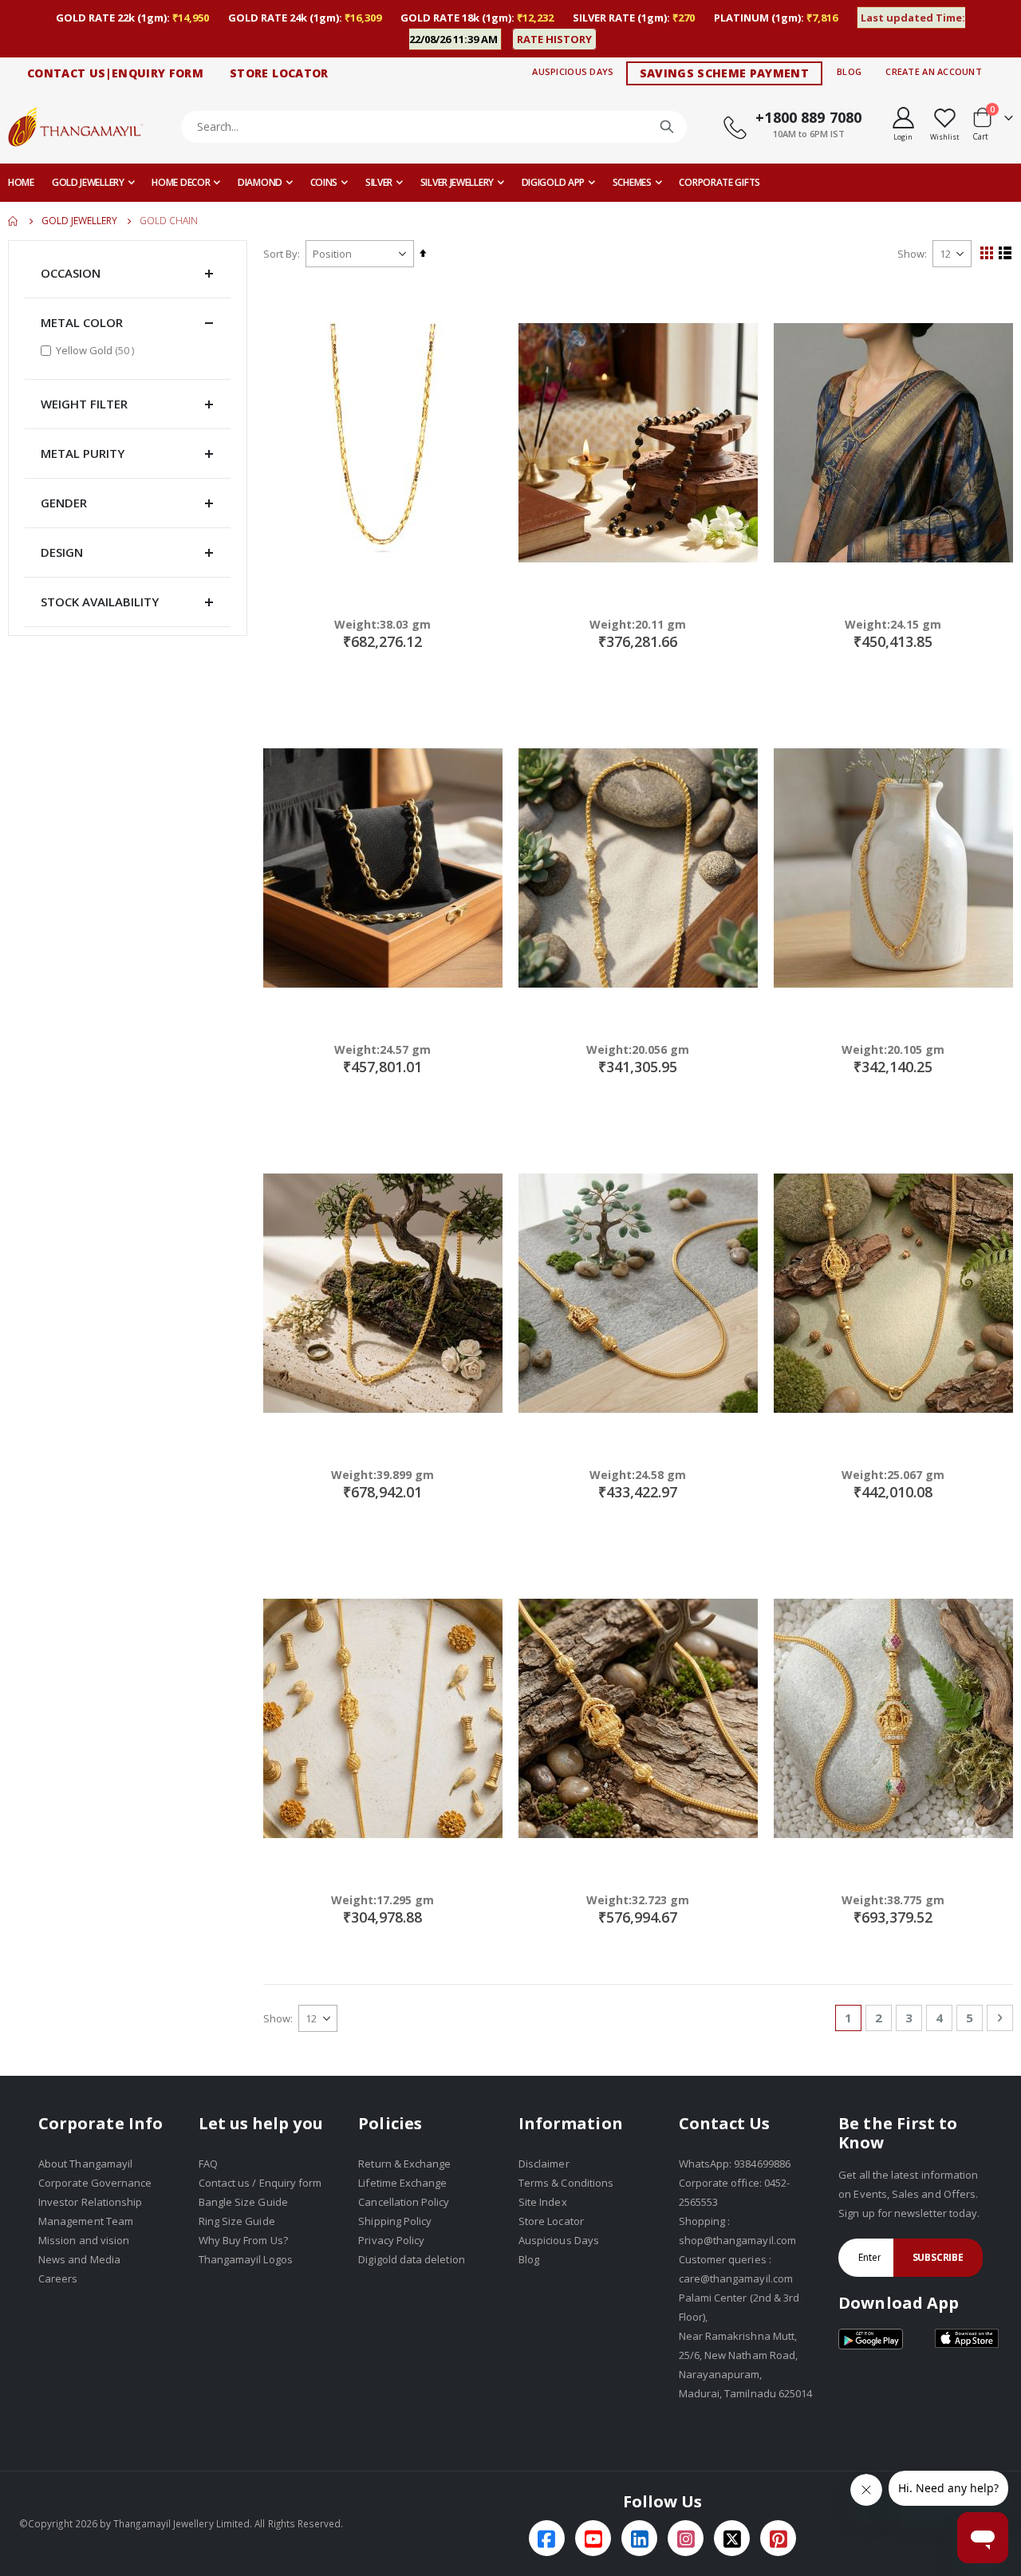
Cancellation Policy (404, 2202)
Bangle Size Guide (243, 2202)
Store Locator (551, 2221)
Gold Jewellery (79, 221)
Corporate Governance (95, 2183)
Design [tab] (62, 552)
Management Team (86, 2221)
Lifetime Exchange (402, 2183)
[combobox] (434, 127)
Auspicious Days (573, 71)
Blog (849, 71)
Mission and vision (84, 2240)
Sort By (280, 254)
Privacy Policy (391, 2240)
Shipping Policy (395, 2221)
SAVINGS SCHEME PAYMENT (725, 73)
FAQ (208, 2164)
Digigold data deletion (411, 2259)
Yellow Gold (97, 350)
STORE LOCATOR (279, 73)
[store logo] (76, 126)
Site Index (543, 2202)
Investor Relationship (90, 2202)
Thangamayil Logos (246, 2259)
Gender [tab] (64, 503)
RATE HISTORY (554, 39)
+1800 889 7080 (808, 117)
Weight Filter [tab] (84, 404)
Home (14, 221)
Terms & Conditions (566, 2183)
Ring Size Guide (237, 2221)
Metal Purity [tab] (83, 453)
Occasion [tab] (71, 273)
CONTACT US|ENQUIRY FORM (115, 73)
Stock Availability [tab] (100, 602)
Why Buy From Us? (243, 2240)
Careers (58, 2278)
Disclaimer (544, 2164)
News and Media (79, 2259)
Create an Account (934, 71)
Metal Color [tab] (82, 322)
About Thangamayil (85, 2164)
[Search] (667, 127)
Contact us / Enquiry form (260, 2183)
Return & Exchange (404, 2164)
